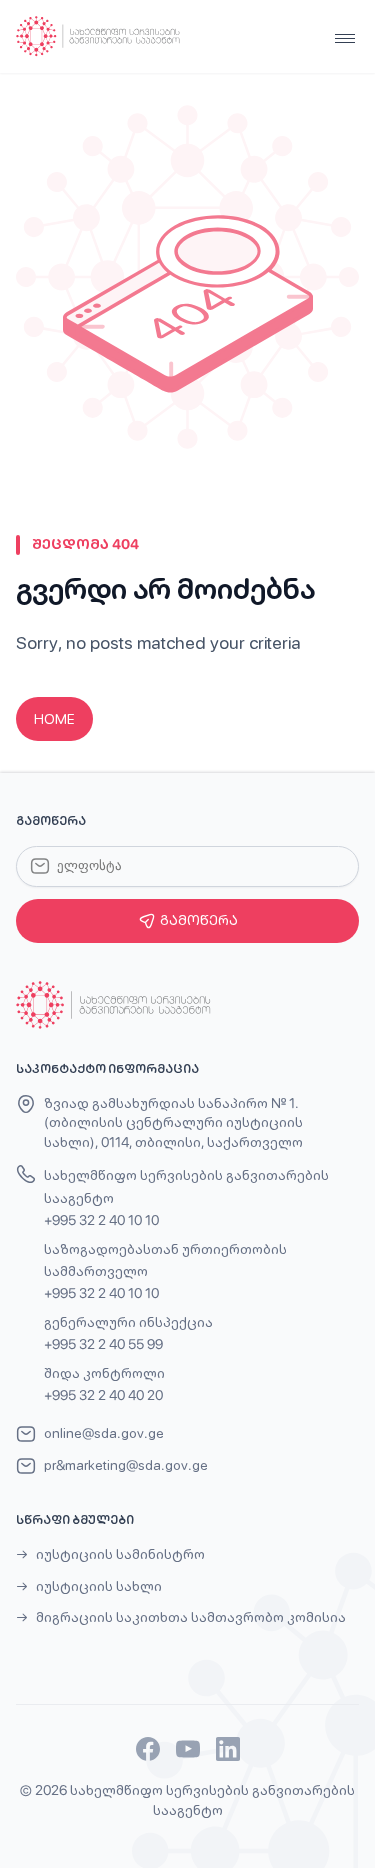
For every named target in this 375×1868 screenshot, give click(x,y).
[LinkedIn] (228, 1749)
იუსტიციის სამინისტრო (120, 1554)
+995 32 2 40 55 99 (103, 1344)
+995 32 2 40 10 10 (101, 1220)
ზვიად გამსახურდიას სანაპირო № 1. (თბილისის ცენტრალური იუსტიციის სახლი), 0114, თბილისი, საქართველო (173, 1122)
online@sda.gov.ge (104, 1433)
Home (54, 719)
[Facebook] (148, 1749)
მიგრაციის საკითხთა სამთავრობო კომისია (191, 1617)
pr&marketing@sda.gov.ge (126, 1465)
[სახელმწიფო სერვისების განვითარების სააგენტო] (98, 36)
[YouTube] (188, 1749)
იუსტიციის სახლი (99, 1586)
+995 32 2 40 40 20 (103, 1395)
